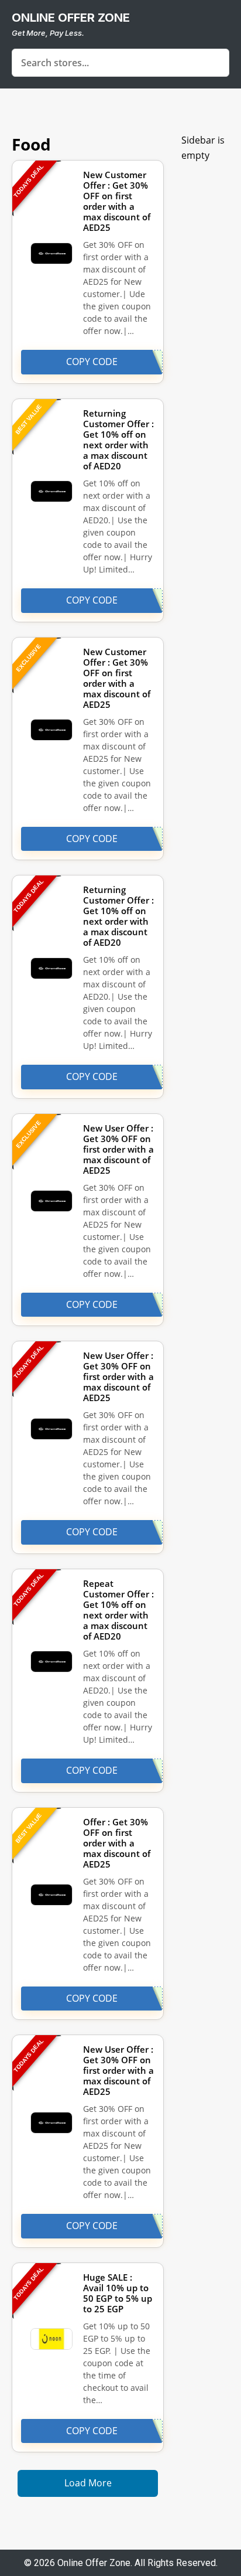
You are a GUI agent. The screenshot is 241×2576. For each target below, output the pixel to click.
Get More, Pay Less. (48, 33)
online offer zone (71, 18)
